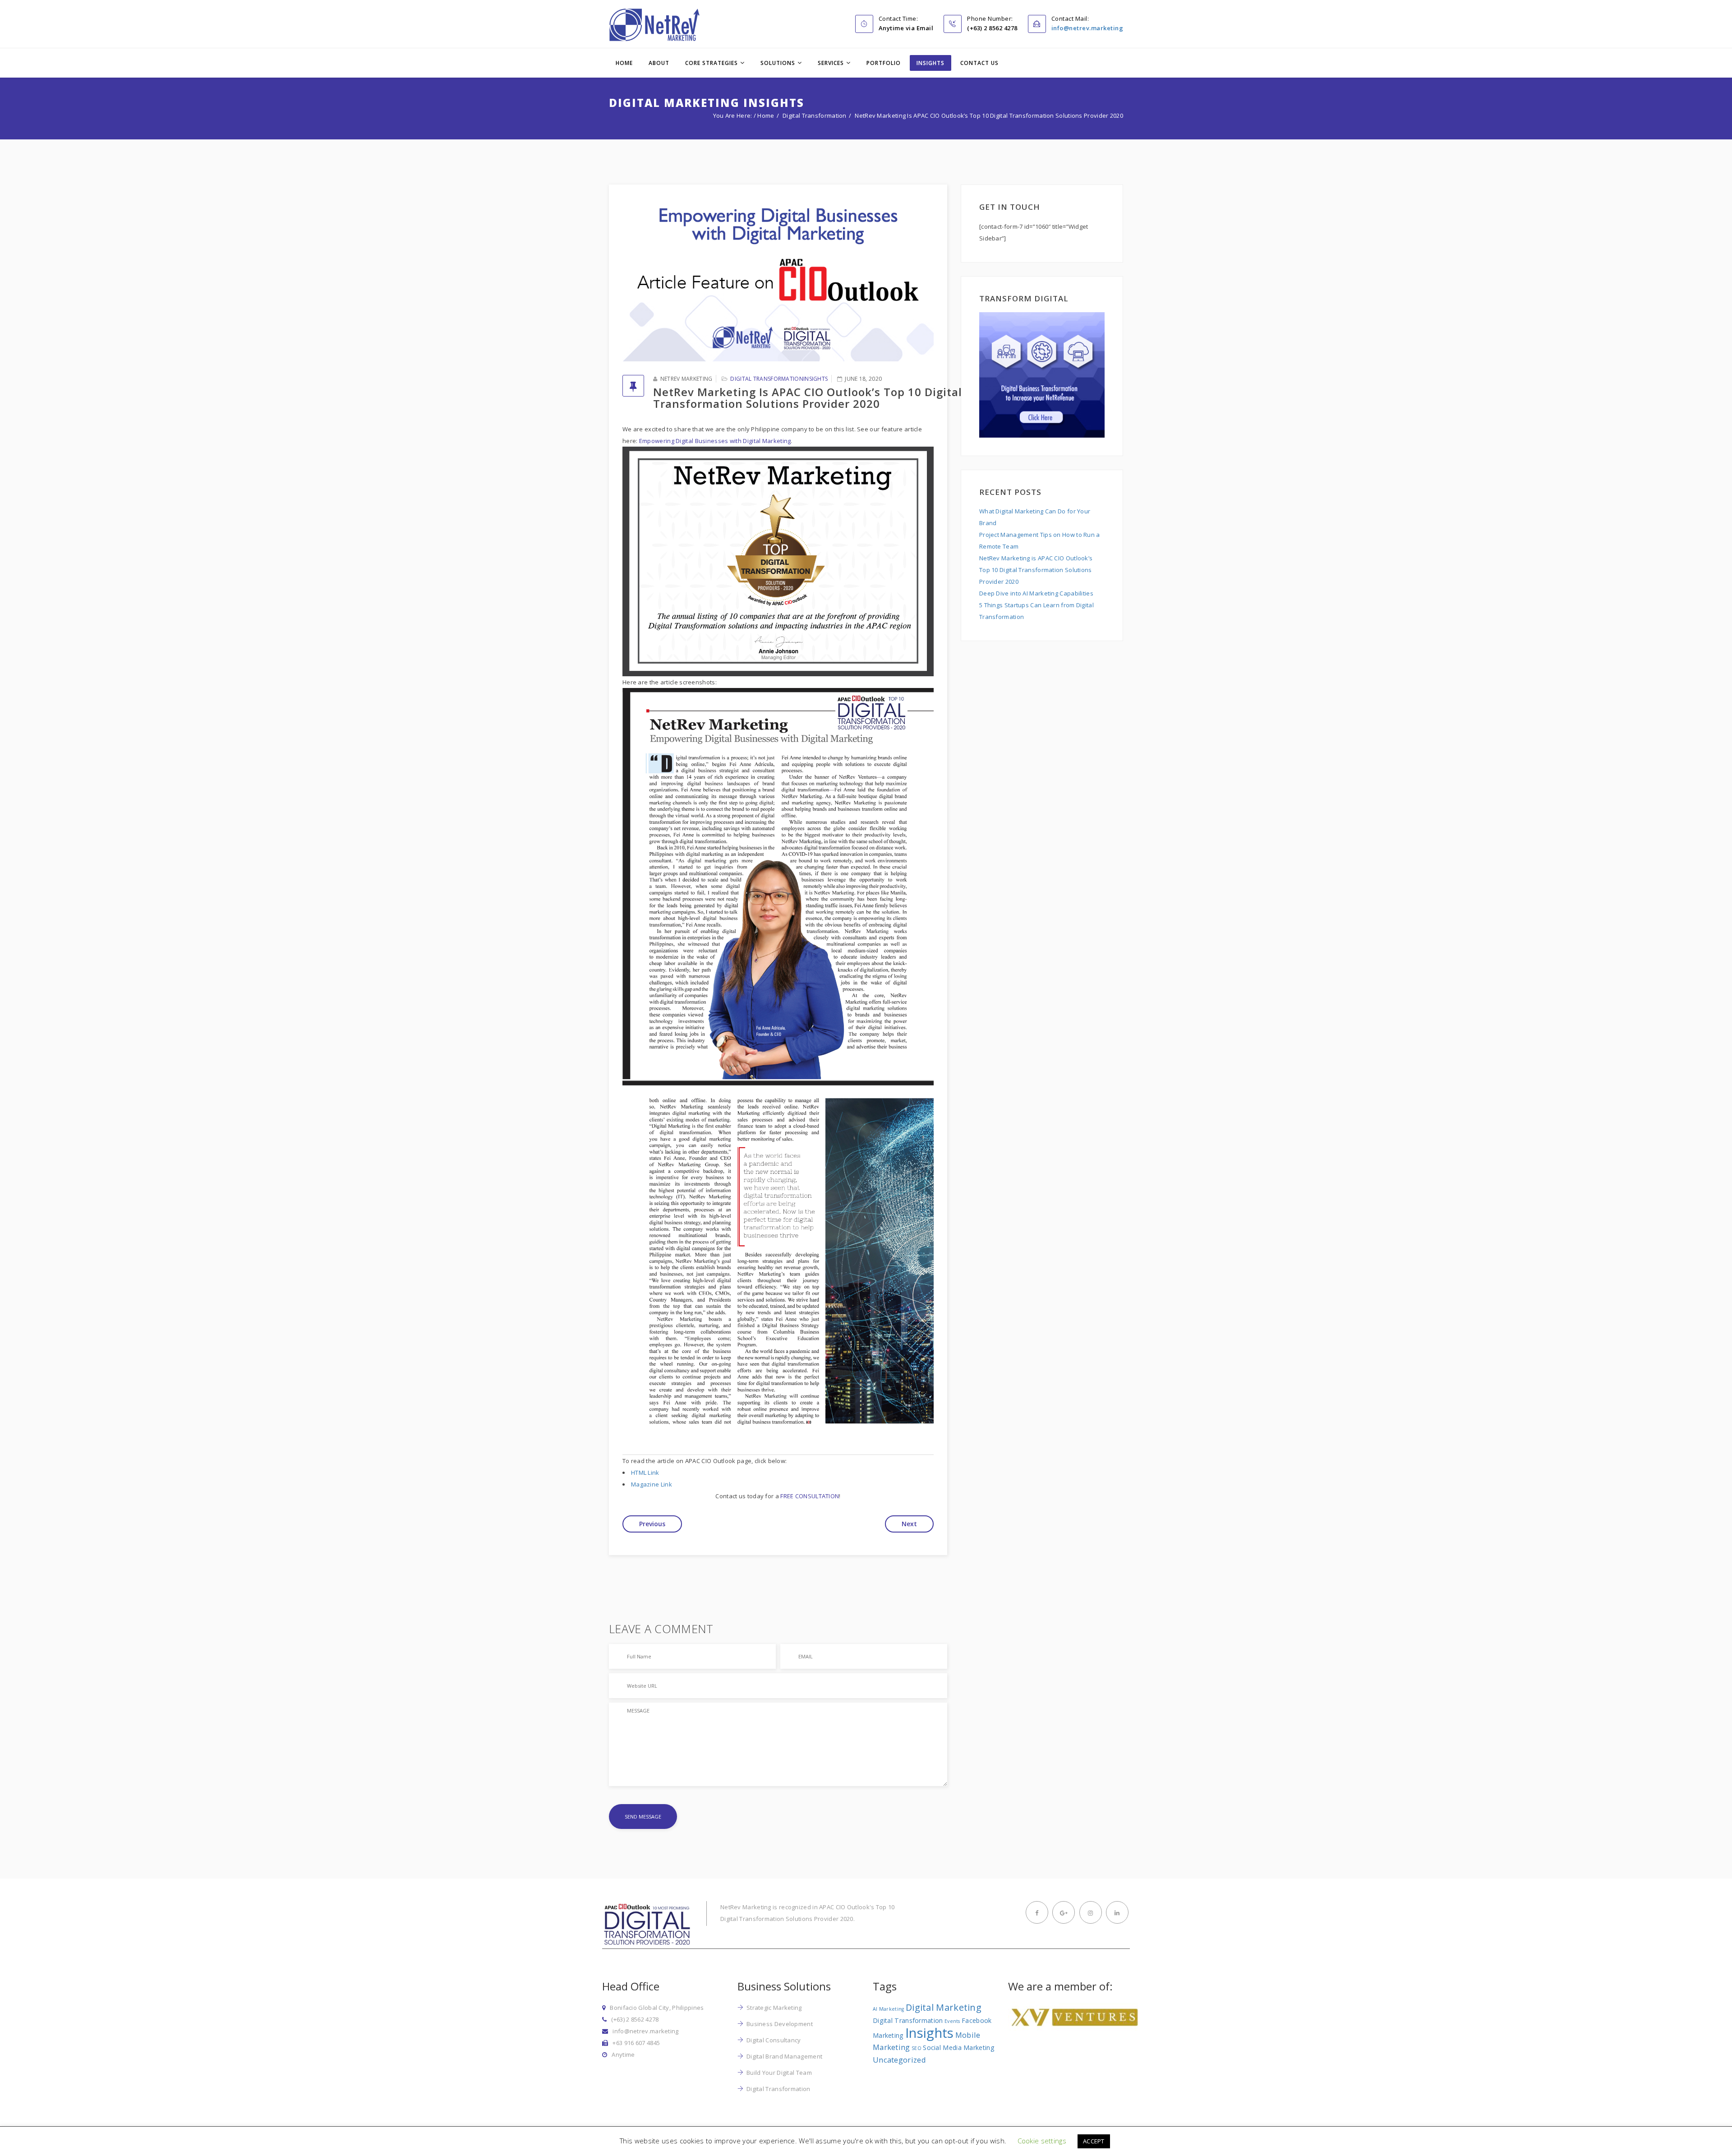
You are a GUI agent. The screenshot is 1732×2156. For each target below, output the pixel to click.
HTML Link (645, 1473)
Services (831, 63)
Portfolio (884, 63)
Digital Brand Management (784, 2056)
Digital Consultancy (774, 2040)
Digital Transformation (815, 115)
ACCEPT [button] (1094, 2141)
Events (952, 2021)
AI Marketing (889, 2009)
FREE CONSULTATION (810, 1496)
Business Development (780, 2024)
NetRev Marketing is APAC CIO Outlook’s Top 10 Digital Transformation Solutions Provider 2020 (1036, 570)
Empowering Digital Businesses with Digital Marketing (715, 441)
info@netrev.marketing (1087, 28)
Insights (930, 63)
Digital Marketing (944, 2007)
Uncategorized (899, 2060)
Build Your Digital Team (779, 2073)
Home (624, 63)
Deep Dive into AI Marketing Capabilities (1036, 593)
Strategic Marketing (774, 2008)
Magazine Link (652, 1484)
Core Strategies (712, 63)
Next (909, 1524)
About (659, 63)
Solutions (778, 63)
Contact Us (979, 63)
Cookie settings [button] (1042, 2141)
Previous (652, 1524)
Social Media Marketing (959, 2048)
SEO (917, 2048)
